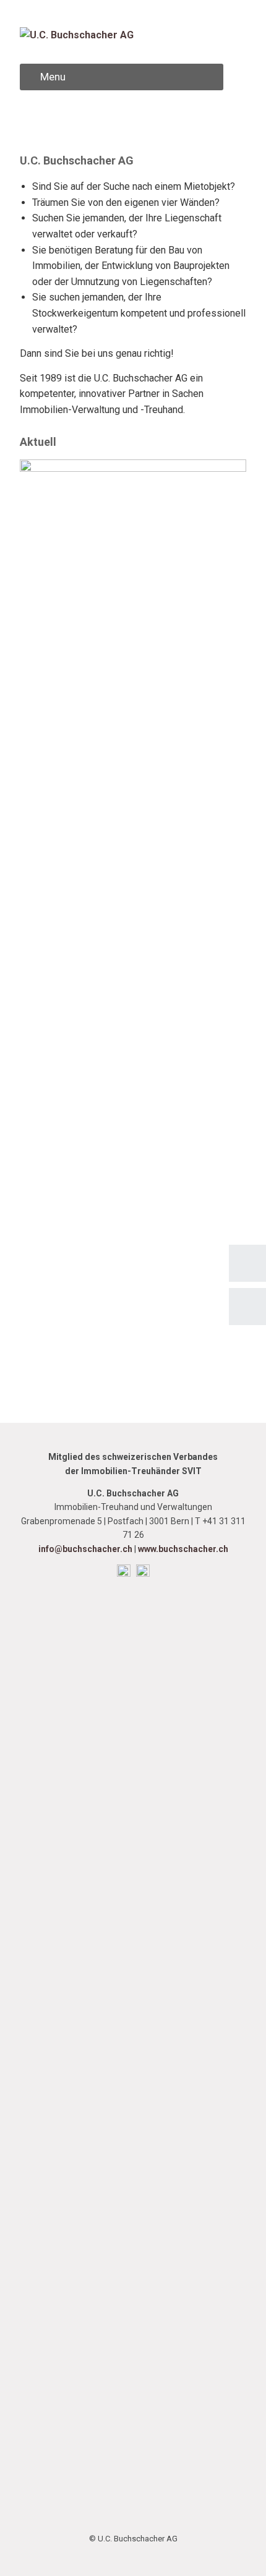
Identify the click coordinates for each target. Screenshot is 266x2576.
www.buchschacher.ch (183, 1549)
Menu (53, 77)
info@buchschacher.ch (85, 1549)
